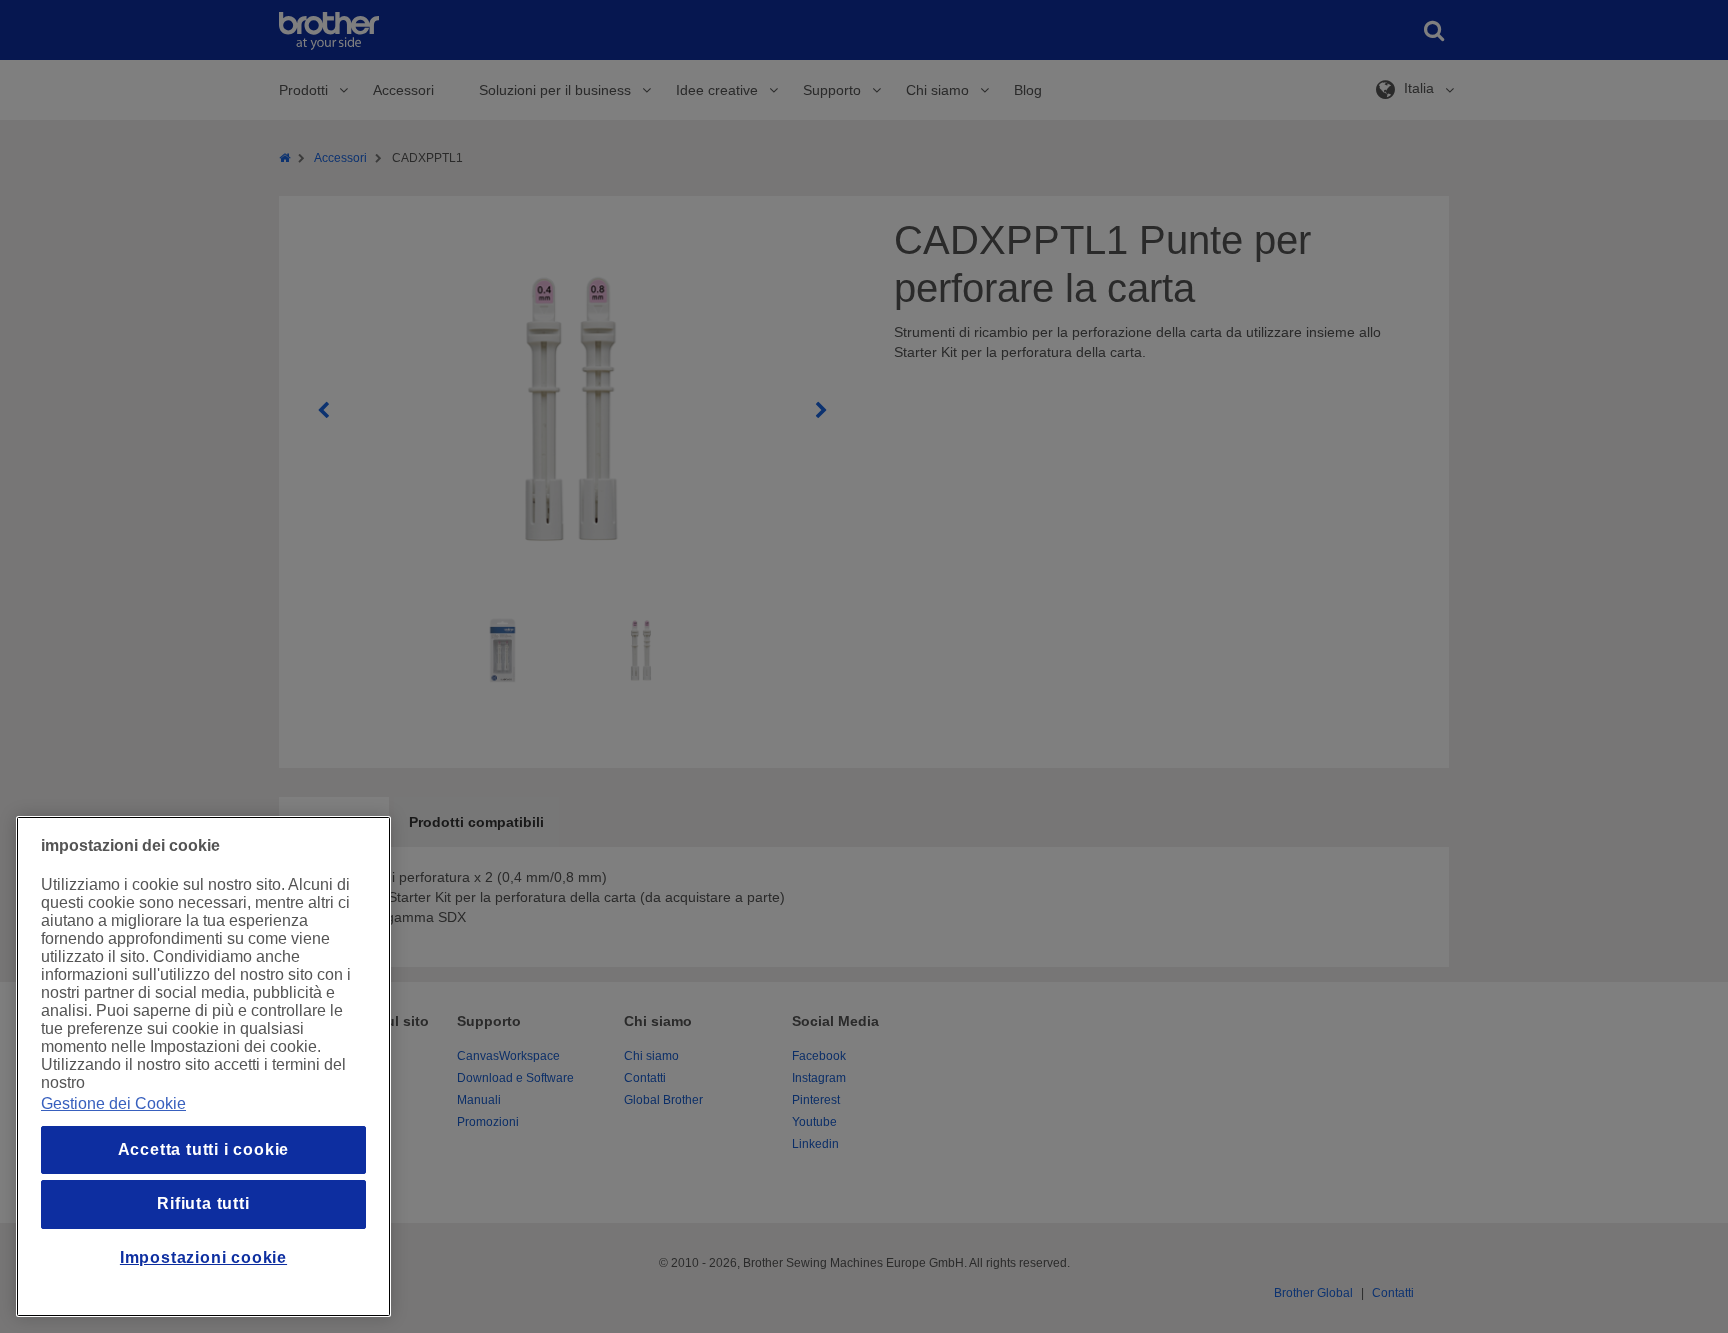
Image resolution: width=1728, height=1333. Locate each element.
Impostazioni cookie (203, 1257)
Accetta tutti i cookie (204, 1149)
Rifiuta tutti (203, 1203)
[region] (203, 1066)
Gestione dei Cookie (113, 1103)
